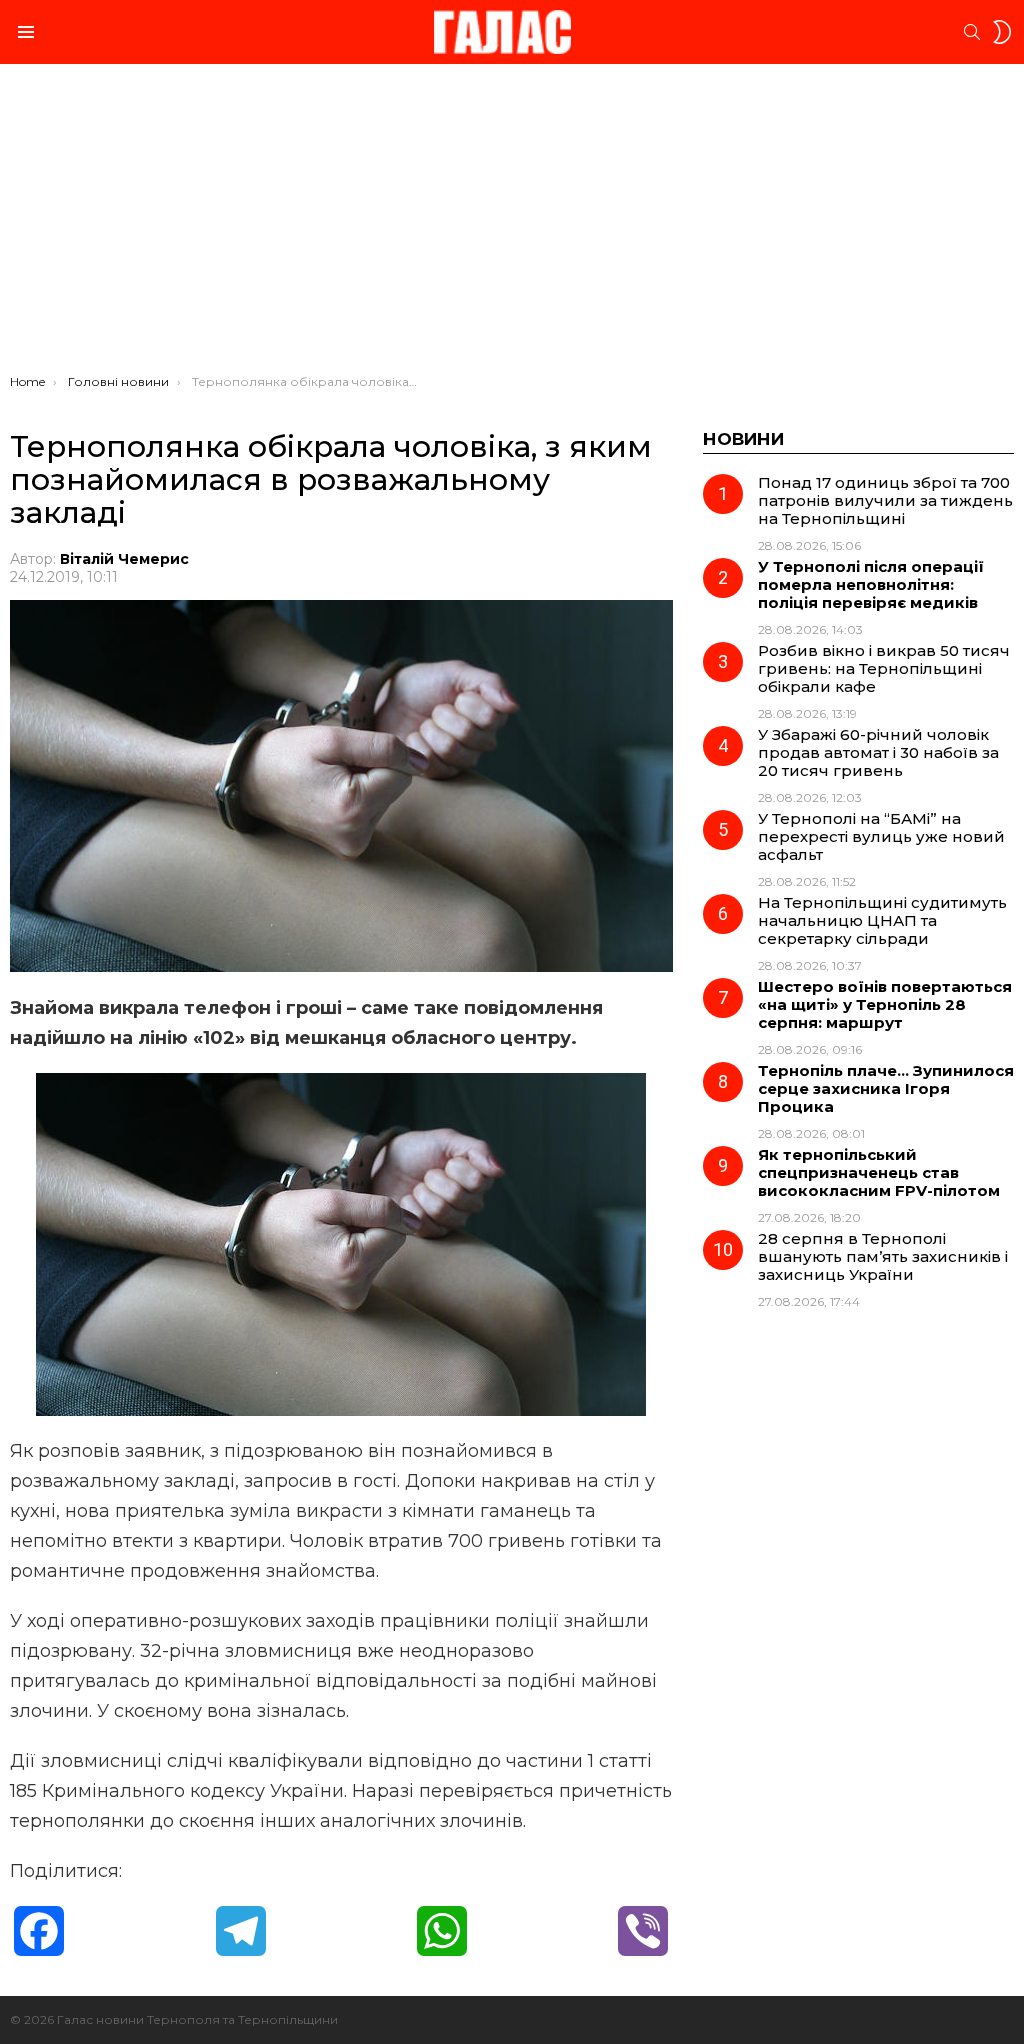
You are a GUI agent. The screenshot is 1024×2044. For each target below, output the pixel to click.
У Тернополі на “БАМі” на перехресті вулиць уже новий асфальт (881, 836)
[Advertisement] (512, 224)
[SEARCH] (972, 32)
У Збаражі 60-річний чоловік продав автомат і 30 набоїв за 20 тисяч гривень (878, 752)
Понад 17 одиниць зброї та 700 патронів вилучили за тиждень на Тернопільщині (885, 500)
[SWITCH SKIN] (1002, 32)
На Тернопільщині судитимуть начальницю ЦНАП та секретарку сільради (882, 920)
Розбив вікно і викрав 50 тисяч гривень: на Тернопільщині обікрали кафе (884, 668)
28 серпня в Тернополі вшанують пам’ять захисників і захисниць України (883, 1256)
